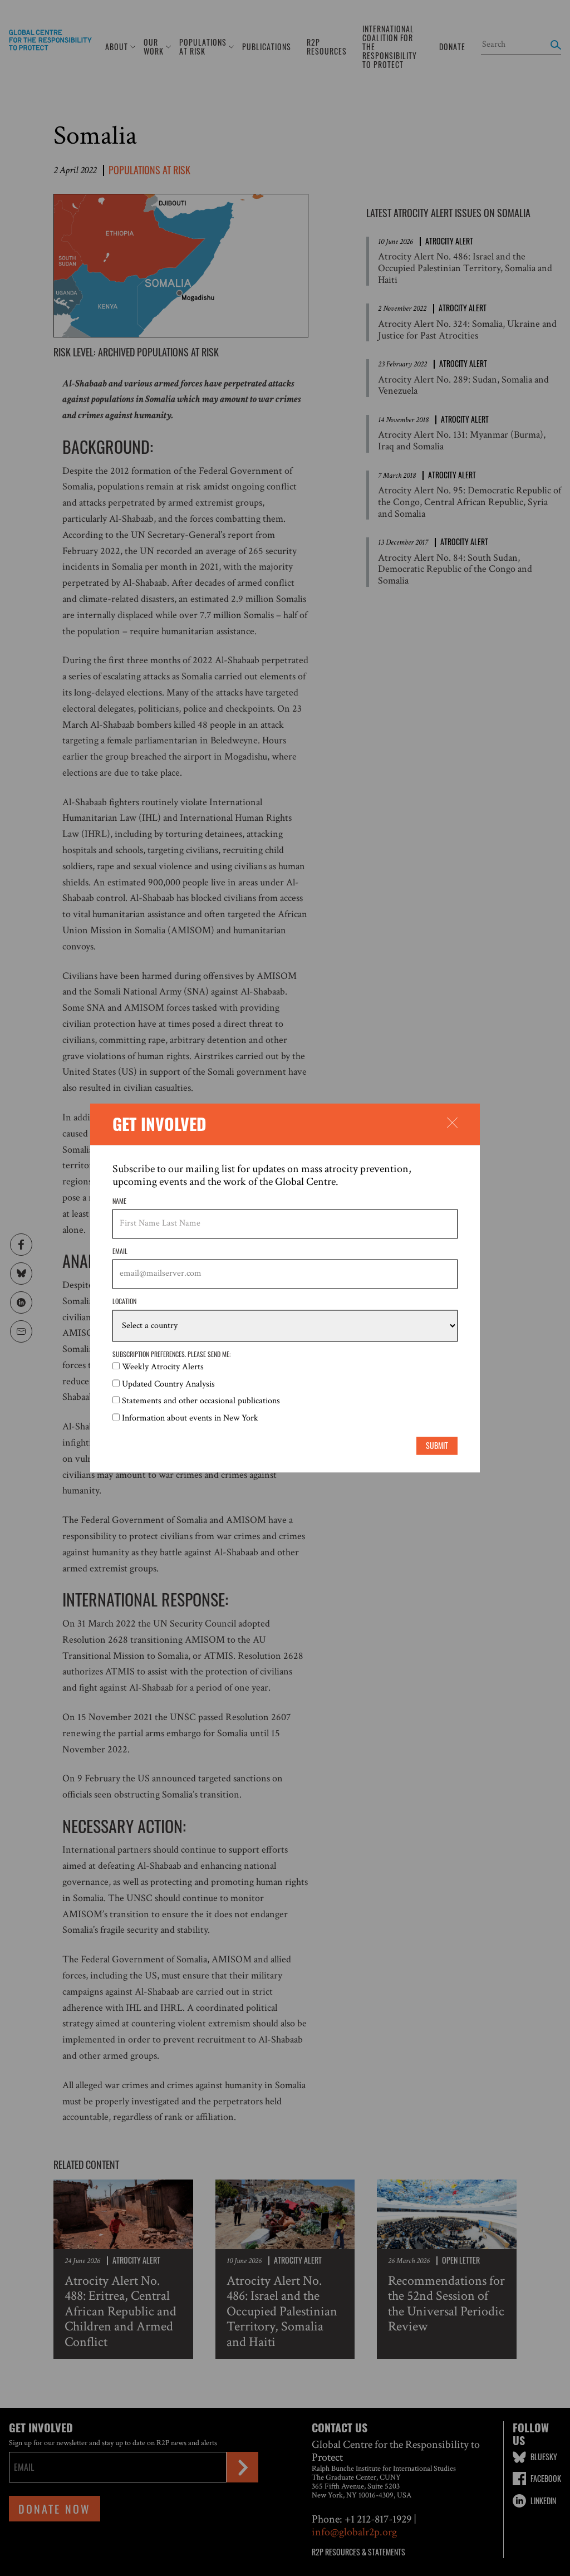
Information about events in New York (190, 1418)
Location (124, 1301)
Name (119, 1201)
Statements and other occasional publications (201, 1401)
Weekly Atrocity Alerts (163, 1367)
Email (120, 1251)
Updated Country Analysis (168, 1384)
